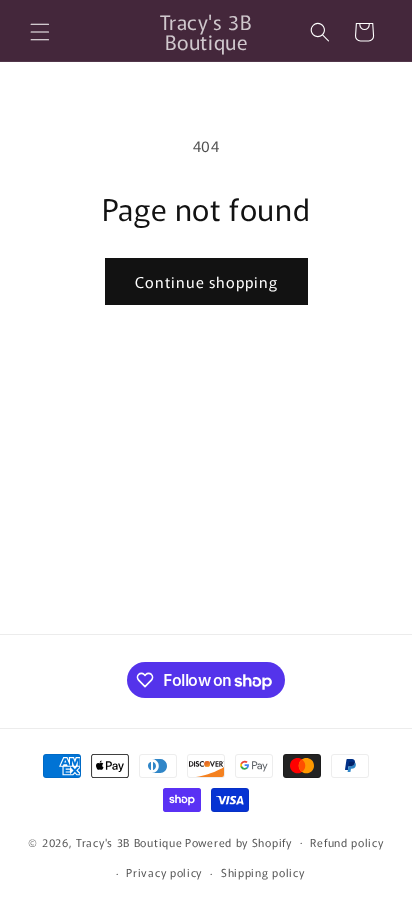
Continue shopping (206, 281)
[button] (40, 32)
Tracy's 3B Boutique (129, 841)
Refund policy (346, 842)
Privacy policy (164, 872)
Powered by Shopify (238, 841)
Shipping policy (263, 872)
